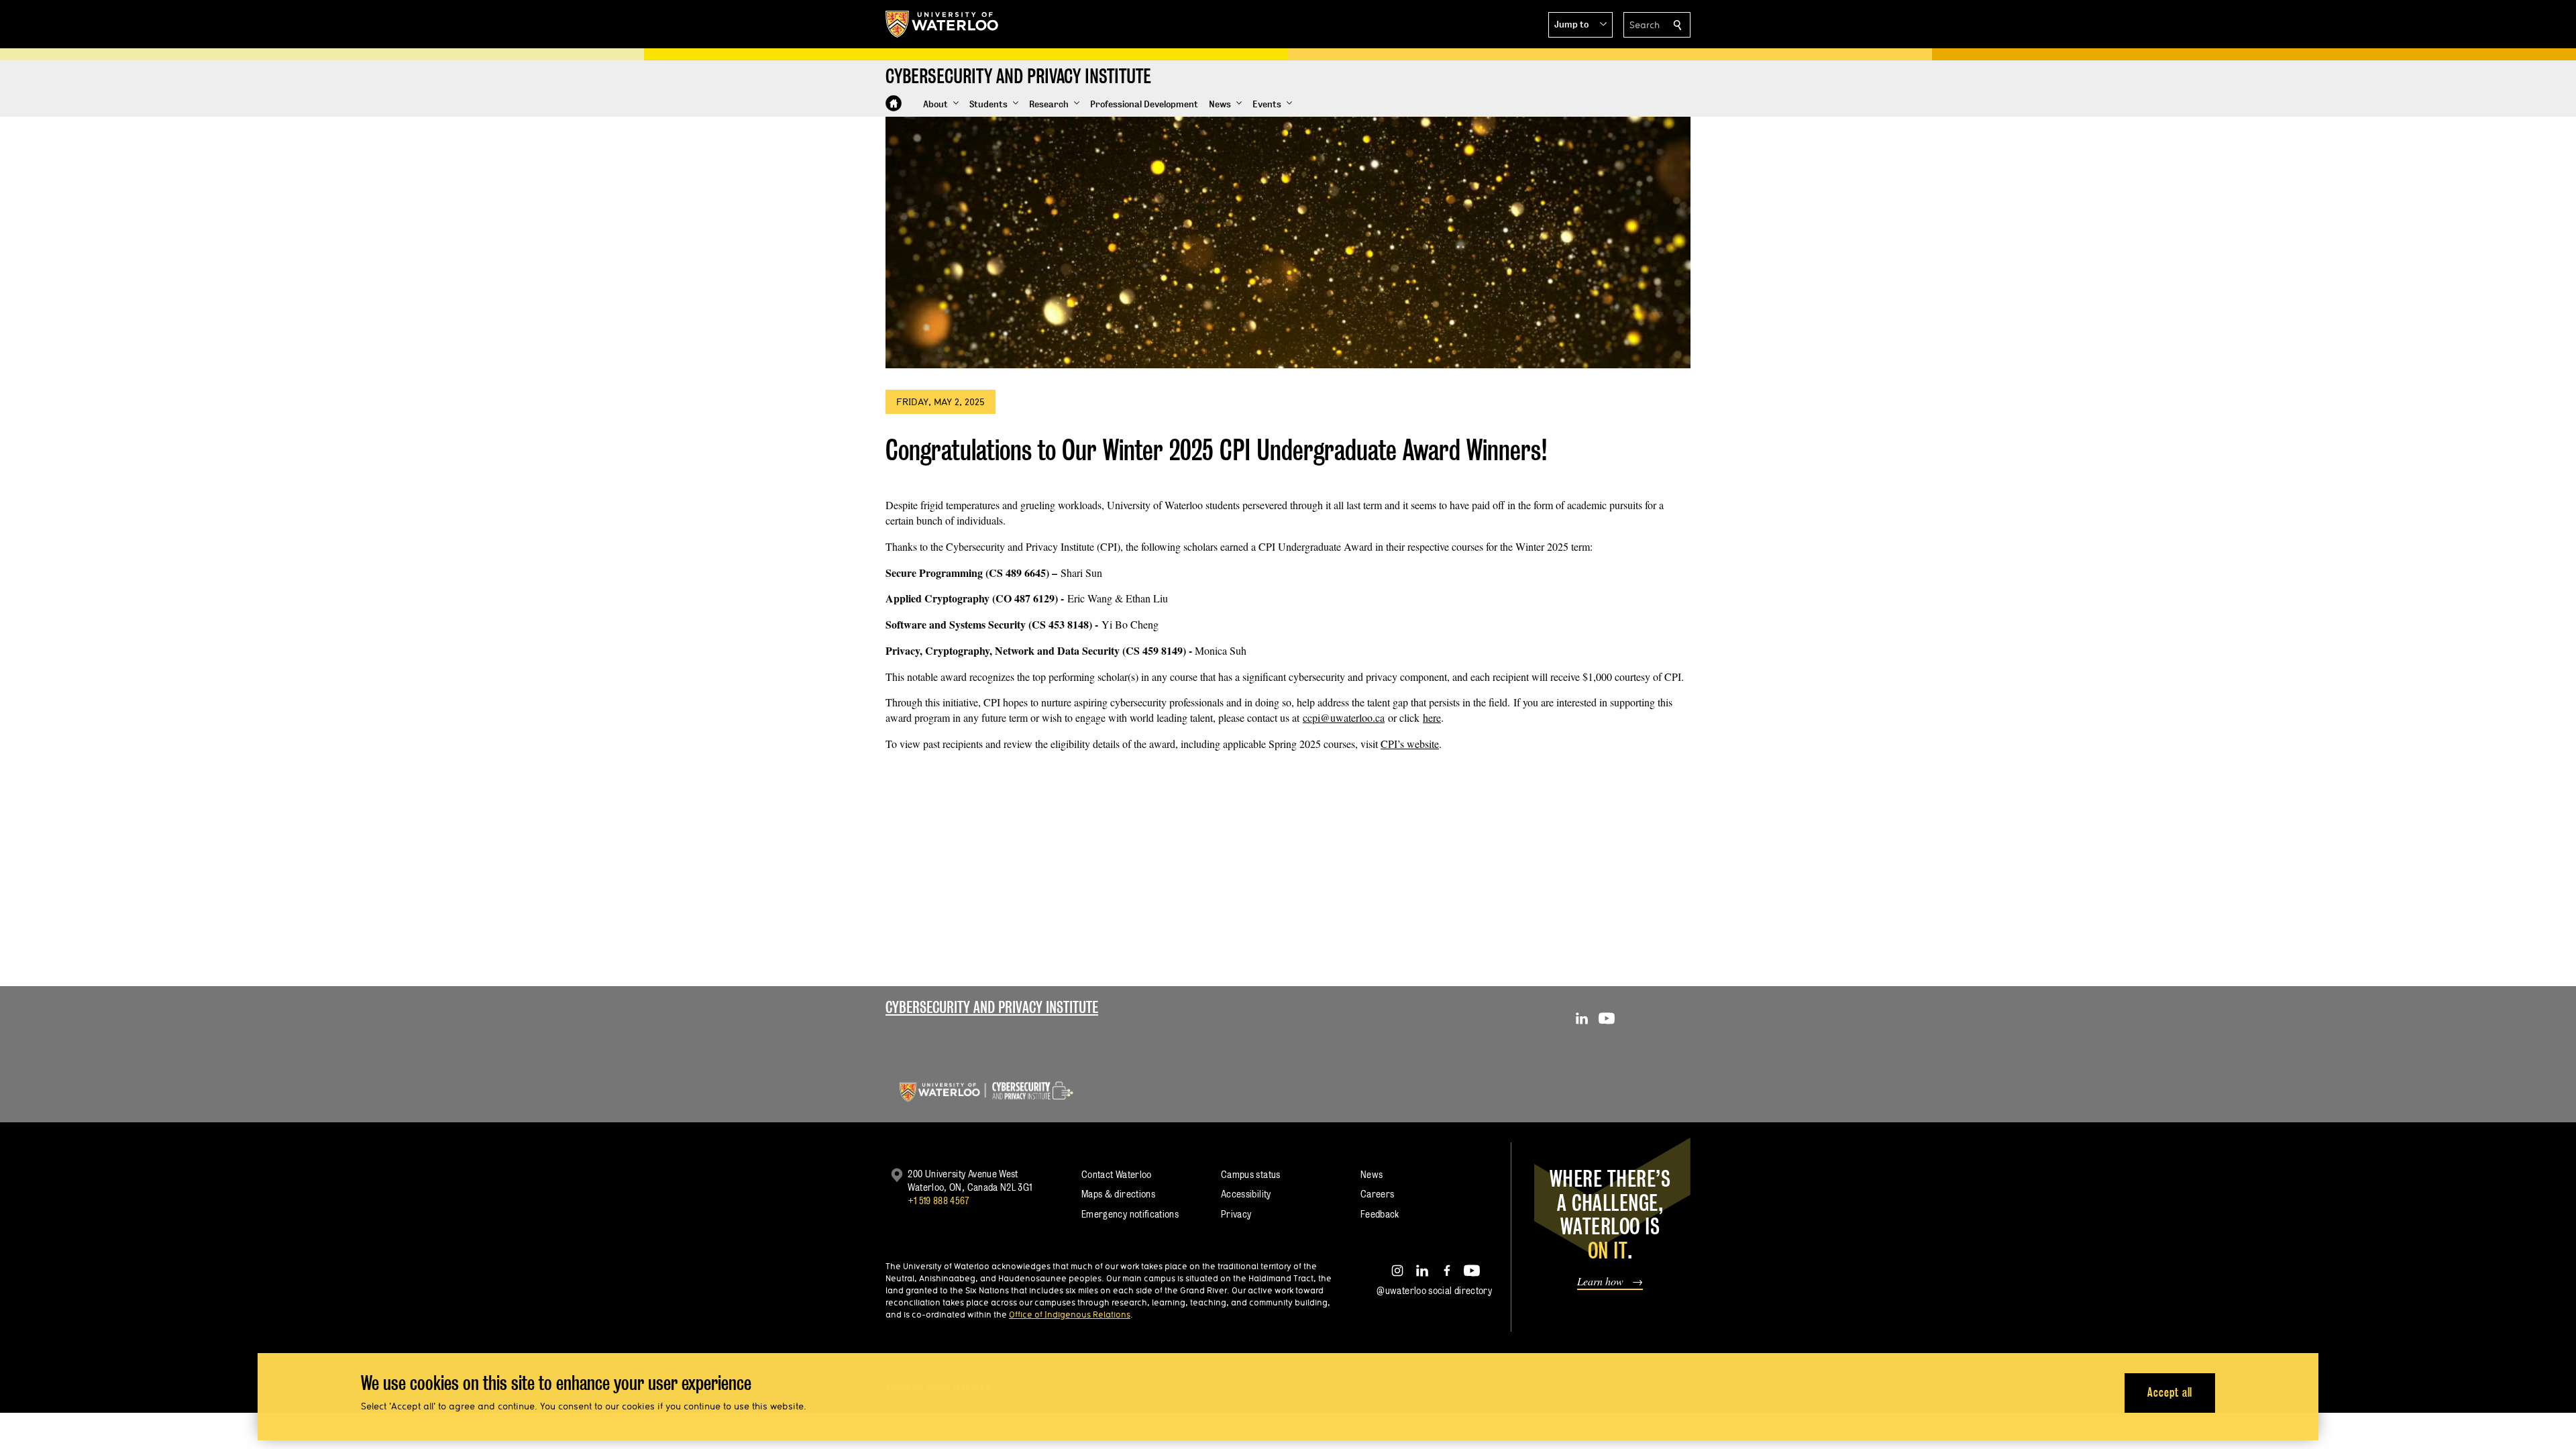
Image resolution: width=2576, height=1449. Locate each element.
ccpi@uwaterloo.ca (1344, 717)
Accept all (2170, 1392)
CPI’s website (1410, 744)
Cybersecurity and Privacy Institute (992, 1007)
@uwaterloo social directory (1434, 1290)
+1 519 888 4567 (938, 1200)
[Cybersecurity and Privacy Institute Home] (894, 103)
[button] (1580, 25)
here (1432, 717)
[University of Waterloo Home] (943, 24)
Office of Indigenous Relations (1070, 1314)
